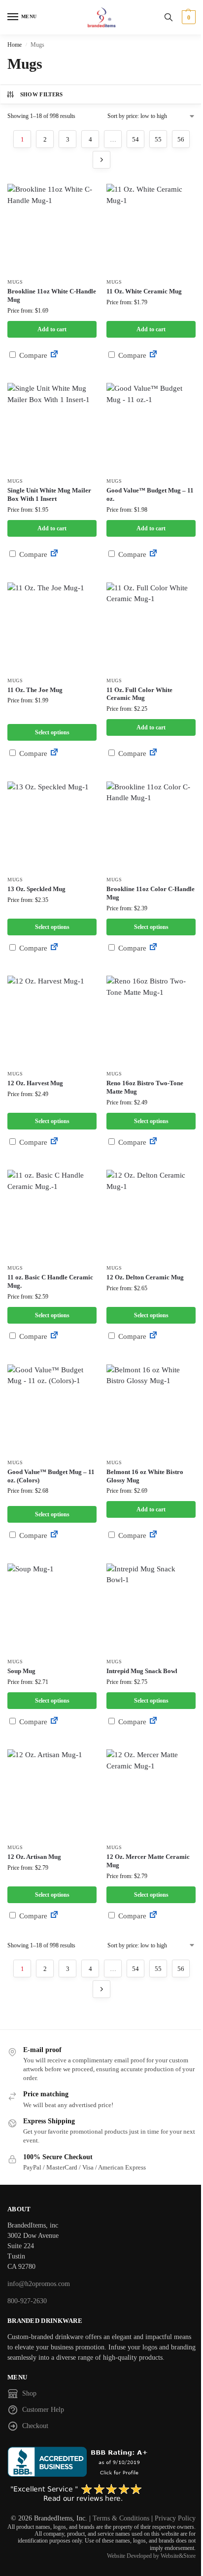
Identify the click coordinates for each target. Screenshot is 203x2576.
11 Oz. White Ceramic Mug (144, 291)
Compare (32, 355)
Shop (29, 2393)
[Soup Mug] (52, 1608)
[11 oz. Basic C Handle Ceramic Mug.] (52, 1214)
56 (181, 139)
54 (135, 139)
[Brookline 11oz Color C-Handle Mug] (151, 826)
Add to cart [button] (52, 329)
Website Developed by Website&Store (151, 2556)
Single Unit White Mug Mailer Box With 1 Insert (49, 494)
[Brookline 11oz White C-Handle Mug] (52, 228)
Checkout (35, 2426)
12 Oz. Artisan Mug (34, 1857)
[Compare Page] (54, 355)
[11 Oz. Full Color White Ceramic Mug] (151, 627)
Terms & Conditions (121, 2518)
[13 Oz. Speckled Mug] (52, 826)
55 (158, 139)
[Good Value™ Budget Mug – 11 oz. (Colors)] (52, 1409)
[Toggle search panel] (169, 17)
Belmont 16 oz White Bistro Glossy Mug (145, 1476)
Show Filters (42, 94)
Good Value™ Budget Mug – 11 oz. (150, 494)
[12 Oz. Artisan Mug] (52, 1794)
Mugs (15, 282)
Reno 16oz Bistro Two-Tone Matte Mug (145, 1087)
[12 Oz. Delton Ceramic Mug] (151, 1214)
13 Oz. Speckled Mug (36, 889)
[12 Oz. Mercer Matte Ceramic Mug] (151, 1794)
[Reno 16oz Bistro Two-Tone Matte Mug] (151, 1020)
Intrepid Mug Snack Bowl (142, 1671)
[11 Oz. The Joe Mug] (52, 627)
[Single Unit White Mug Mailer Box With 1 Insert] (52, 427)
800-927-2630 (27, 2301)
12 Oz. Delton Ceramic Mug (145, 1277)
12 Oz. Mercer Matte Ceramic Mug (148, 1861)
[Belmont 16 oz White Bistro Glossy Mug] (151, 1409)
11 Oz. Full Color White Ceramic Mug (139, 694)
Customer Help (43, 2410)
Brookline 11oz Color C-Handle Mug (151, 893)
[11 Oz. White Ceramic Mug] (151, 228)
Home (15, 45)
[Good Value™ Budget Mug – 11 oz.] (151, 427)
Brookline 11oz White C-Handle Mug (52, 295)
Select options (52, 732)
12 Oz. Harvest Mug (35, 1083)
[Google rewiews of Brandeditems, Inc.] (101, 2493)
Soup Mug (21, 1671)
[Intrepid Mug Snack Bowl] (151, 1608)
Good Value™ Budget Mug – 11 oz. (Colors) (51, 1476)
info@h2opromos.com (39, 2284)
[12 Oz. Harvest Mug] (52, 1020)
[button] (187, 17)
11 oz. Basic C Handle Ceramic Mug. (50, 1281)
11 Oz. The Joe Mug (35, 690)
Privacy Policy (175, 2518)
